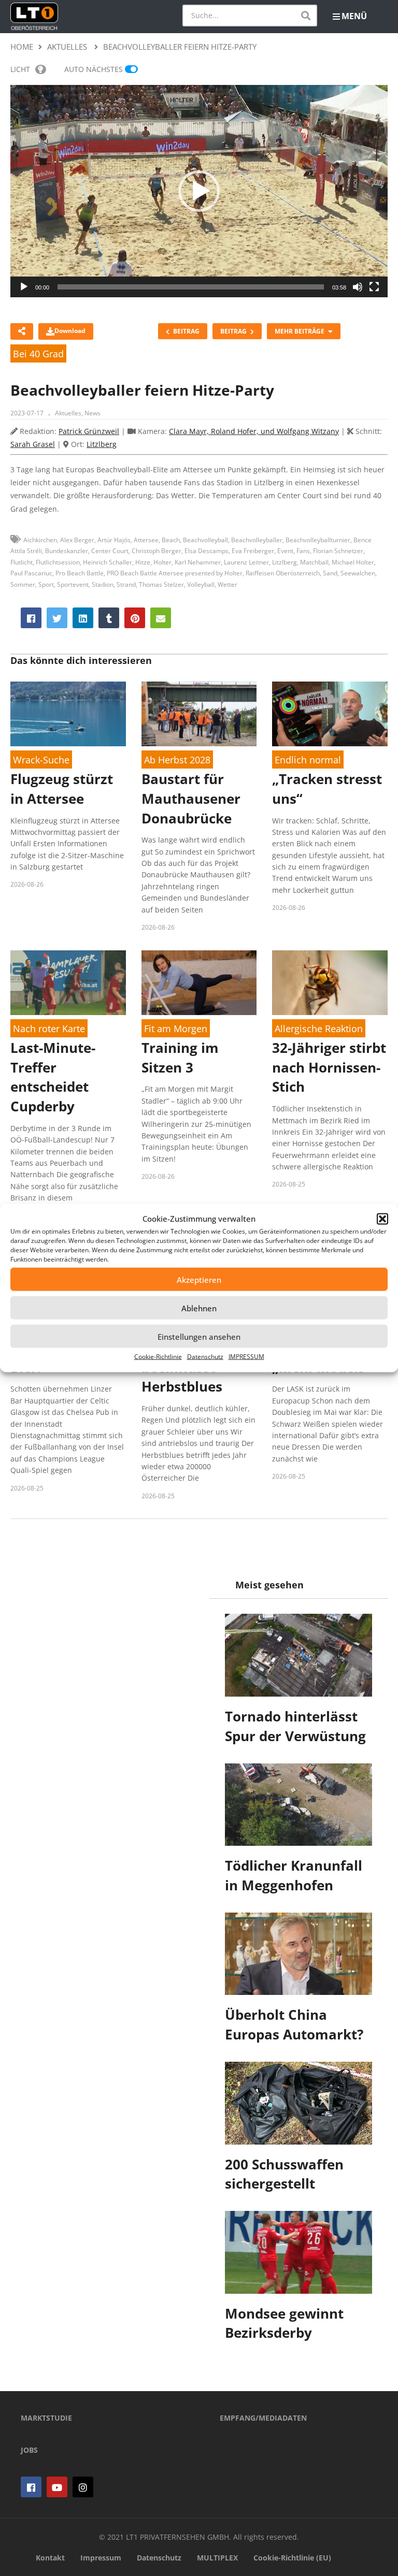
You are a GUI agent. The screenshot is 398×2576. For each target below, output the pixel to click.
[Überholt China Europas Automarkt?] (298, 1954)
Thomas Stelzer (161, 584)
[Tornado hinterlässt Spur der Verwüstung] (298, 1655)
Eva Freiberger (253, 551)
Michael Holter (353, 562)
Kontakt (50, 2558)
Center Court (110, 551)
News (93, 413)
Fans (303, 551)
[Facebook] (31, 2487)
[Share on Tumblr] (109, 618)
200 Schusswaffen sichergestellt (284, 2174)
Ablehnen (199, 1308)
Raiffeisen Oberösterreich (283, 573)
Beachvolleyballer (257, 540)
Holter (162, 562)
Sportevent (73, 584)
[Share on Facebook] (31, 618)
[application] (199, 191)
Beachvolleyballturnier (318, 540)
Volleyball (201, 584)
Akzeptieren (199, 1279)
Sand (330, 573)
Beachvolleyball (205, 540)
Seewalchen (358, 573)
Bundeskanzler (67, 551)
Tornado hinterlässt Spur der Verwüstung (295, 1726)
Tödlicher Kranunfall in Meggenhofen (294, 1875)
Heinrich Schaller (108, 562)
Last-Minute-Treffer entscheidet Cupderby (53, 1077)
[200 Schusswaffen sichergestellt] (298, 2103)
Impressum (101, 2558)
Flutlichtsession (58, 562)
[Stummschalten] (358, 287)
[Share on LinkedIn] (83, 618)
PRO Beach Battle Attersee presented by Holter (175, 573)
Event (285, 551)
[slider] (191, 287)
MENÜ (354, 16)
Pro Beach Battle (80, 573)
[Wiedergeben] (24, 287)
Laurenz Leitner (246, 562)
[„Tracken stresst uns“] (330, 714)
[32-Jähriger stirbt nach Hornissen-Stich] (330, 983)
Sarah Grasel (33, 444)
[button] (382, 1219)
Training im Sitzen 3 (180, 1058)
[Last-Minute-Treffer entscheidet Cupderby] (68, 983)
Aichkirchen (40, 540)
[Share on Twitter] (57, 618)
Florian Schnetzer (338, 551)
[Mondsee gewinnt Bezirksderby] (298, 2252)
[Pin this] (135, 618)
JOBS (29, 2450)
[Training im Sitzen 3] (199, 983)
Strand (126, 584)
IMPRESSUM (246, 1357)
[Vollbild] (374, 287)
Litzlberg (102, 444)
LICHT (20, 69)
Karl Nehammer (198, 562)
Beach (171, 540)
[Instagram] (83, 2487)
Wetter (228, 584)
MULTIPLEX (217, 2558)
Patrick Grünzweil (89, 431)
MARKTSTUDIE (46, 2418)
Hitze (143, 562)
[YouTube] (57, 2487)
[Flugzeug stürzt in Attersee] (68, 714)
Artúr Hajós (114, 540)
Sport (46, 584)
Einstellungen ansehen (199, 1336)
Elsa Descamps (207, 551)
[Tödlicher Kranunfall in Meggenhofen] (298, 1805)
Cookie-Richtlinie (158, 1357)
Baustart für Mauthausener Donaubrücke (191, 798)
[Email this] (161, 618)
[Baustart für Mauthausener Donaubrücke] (199, 714)
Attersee (146, 540)
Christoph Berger (157, 551)
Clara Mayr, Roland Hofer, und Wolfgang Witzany (254, 431)
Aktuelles (68, 413)
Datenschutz (205, 1357)
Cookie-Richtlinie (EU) (292, 2558)
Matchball (314, 562)
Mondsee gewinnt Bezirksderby (284, 2323)
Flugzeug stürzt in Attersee (62, 789)
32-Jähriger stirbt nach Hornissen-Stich (329, 1067)
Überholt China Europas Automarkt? (294, 2024)
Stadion (103, 584)
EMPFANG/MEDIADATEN (263, 2418)
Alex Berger (77, 540)
